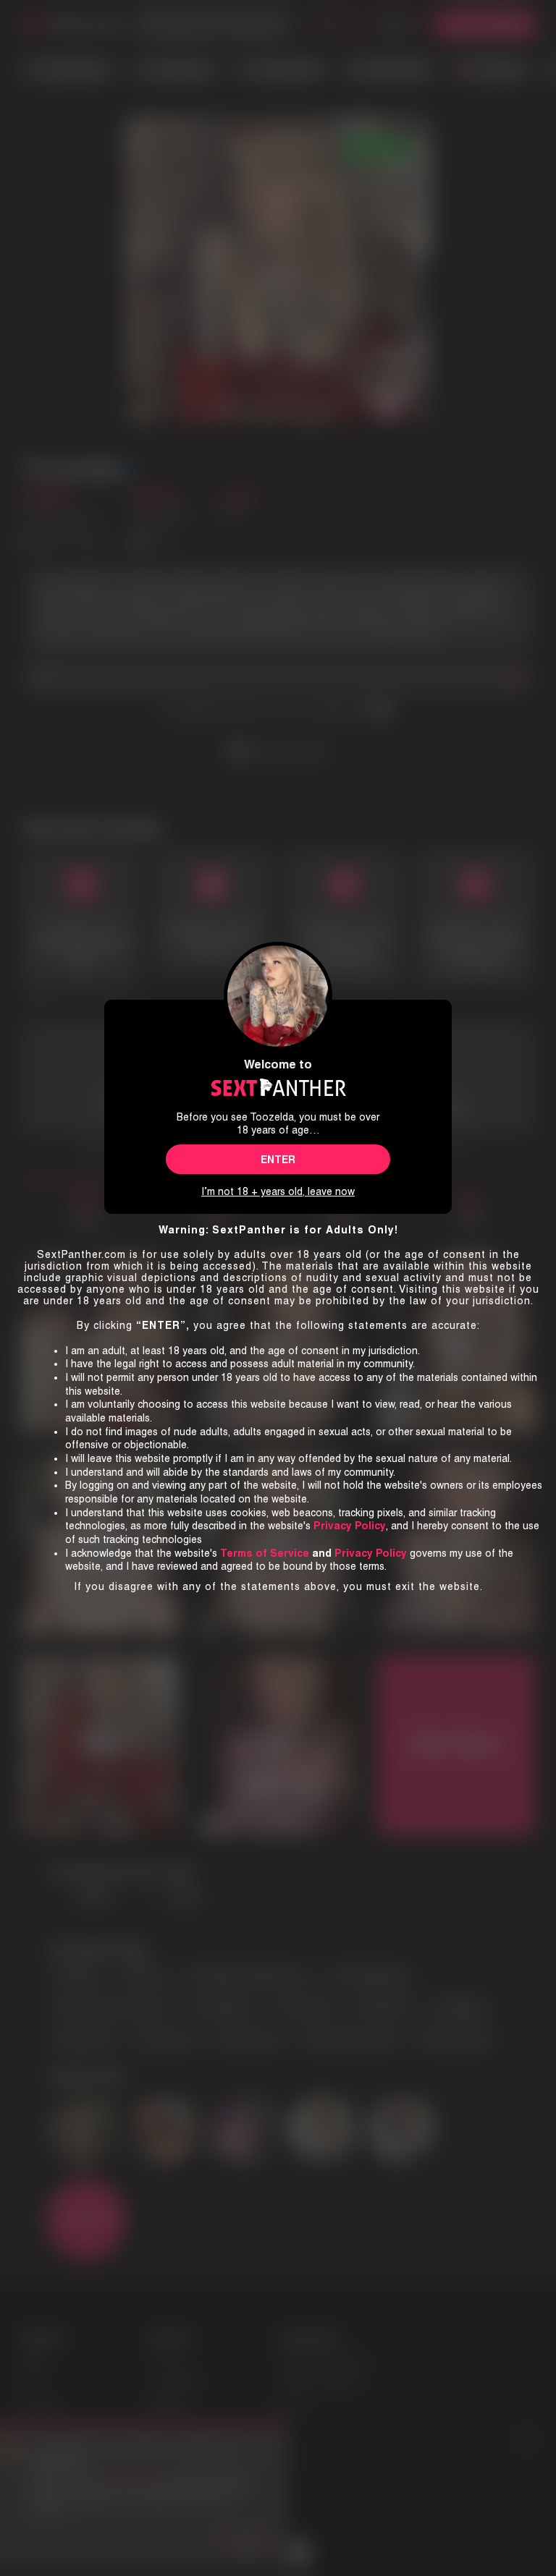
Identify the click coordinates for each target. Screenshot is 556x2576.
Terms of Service (265, 1553)
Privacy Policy (371, 1553)
